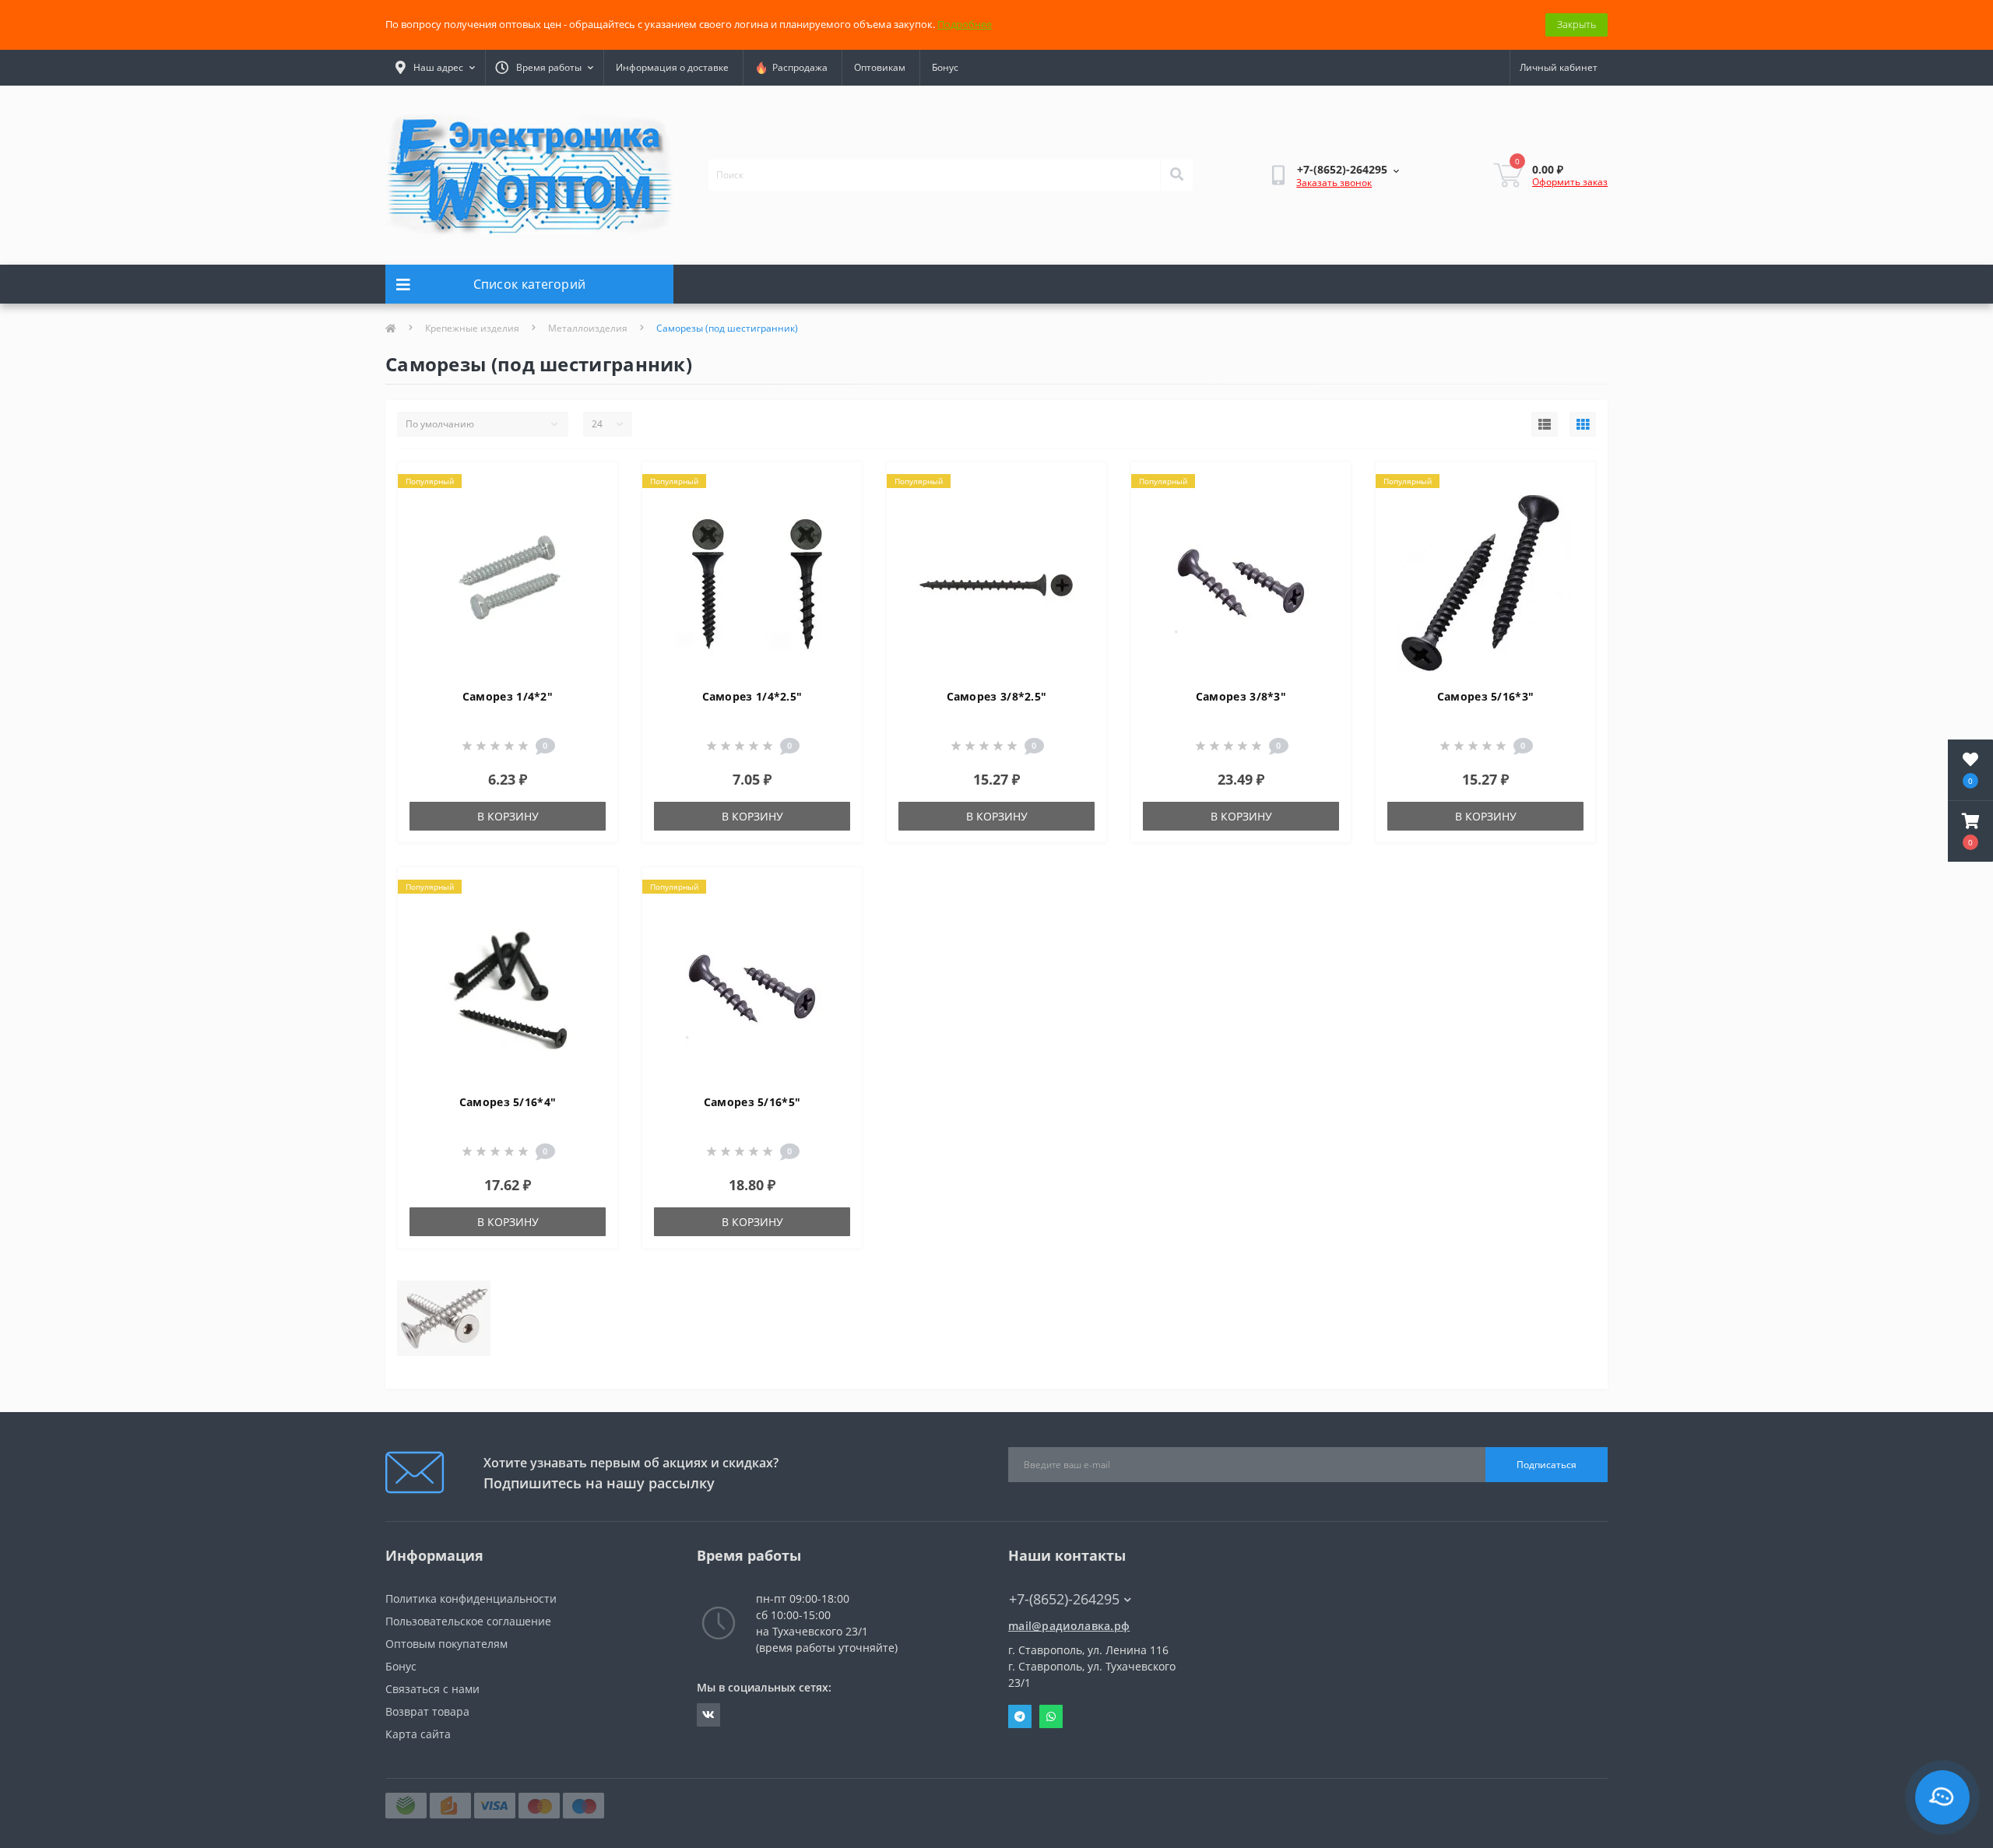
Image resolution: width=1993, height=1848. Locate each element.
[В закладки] (593, 483)
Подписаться (1547, 1465)
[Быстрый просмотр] (593, 532)
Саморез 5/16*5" (752, 1102)
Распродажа (798, 67)
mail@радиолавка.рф (1069, 1626)
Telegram (1020, 1716)
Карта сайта (418, 1734)
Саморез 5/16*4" (508, 1102)
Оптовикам (880, 67)
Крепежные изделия (472, 328)
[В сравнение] (593, 508)
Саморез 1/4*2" (508, 696)
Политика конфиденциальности (471, 1599)
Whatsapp (1051, 1716)
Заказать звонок (1334, 183)
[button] (1970, 831)
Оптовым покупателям (446, 1644)
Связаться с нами (432, 1689)
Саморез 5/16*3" (1486, 696)
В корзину (508, 816)
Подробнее (965, 24)
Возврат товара (427, 1711)
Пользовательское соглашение (468, 1621)
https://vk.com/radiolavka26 (708, 1715)
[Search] (1176, 175)
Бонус (945, 67)
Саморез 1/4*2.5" (752, 696)
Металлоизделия (588, 328)
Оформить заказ (1570, 182)
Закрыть (1576, 24)
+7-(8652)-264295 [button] (1064, 1599)
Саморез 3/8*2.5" (997, 696)
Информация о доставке (672, 67)
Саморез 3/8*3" (1241, 696)
